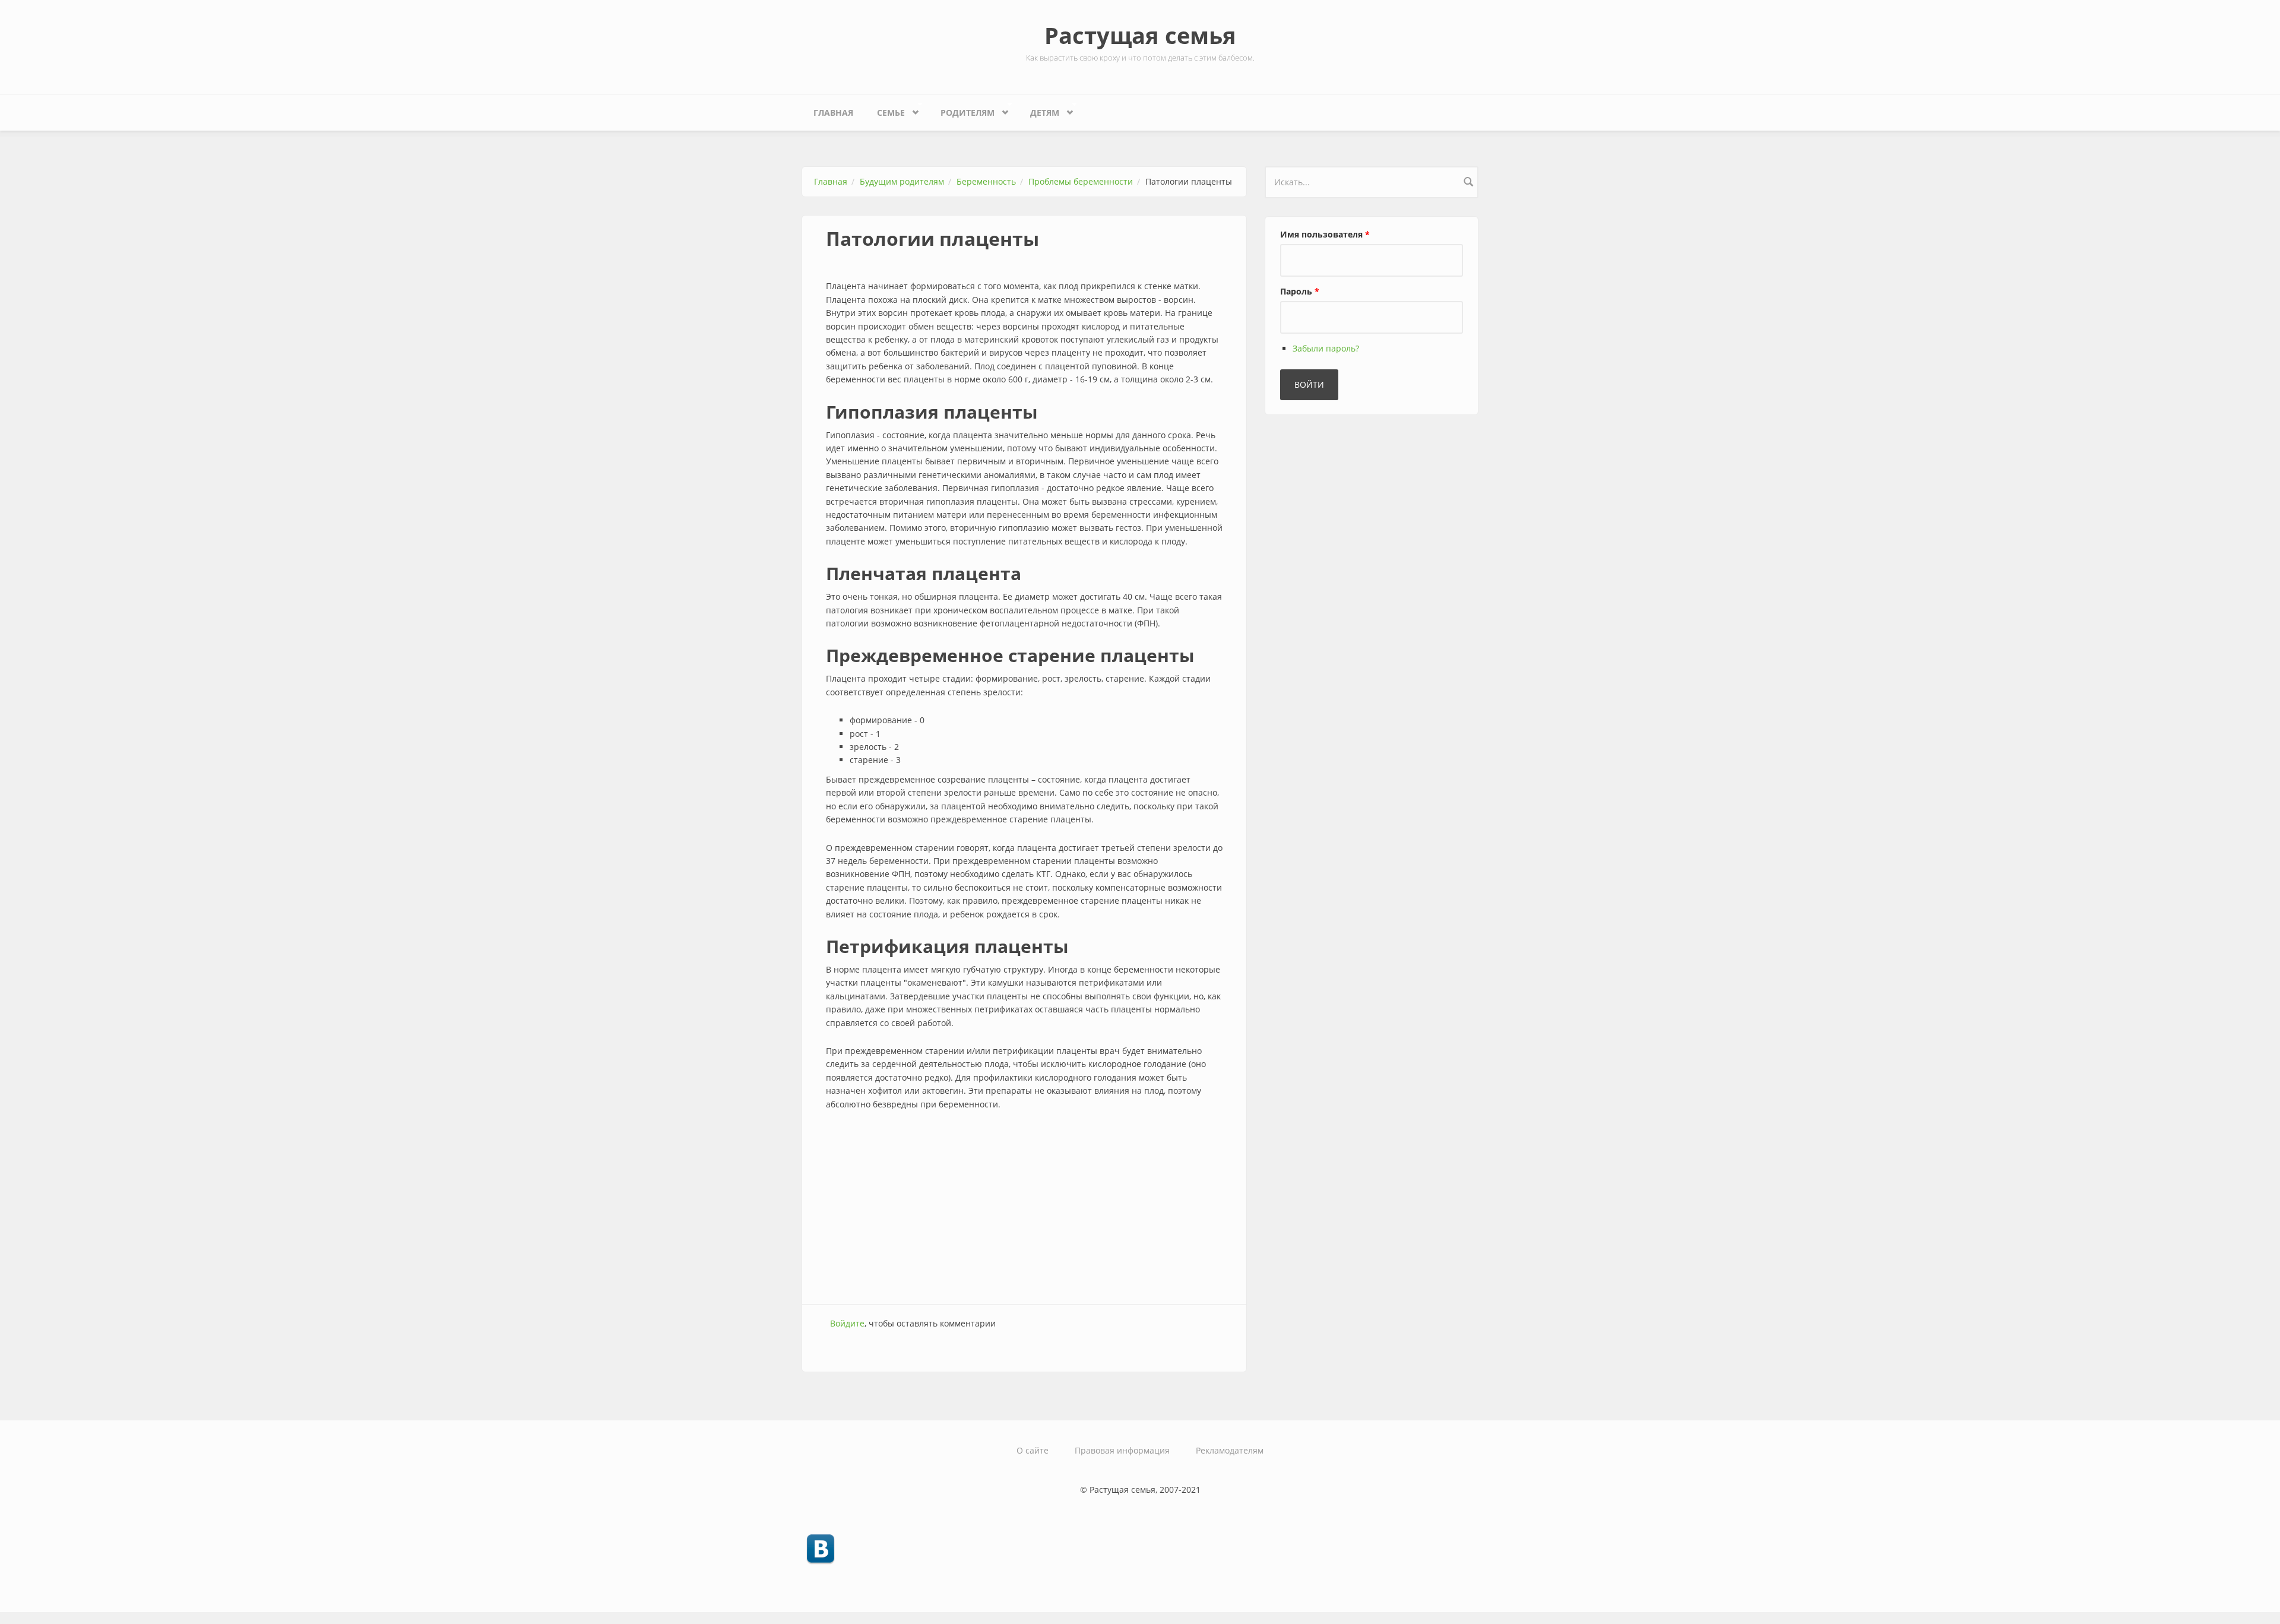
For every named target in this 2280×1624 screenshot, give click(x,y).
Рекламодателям (1230, 1450)
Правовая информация (1122, 1450)
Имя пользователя (1325, 234)
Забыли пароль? (1326, 348)
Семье (885, 110)
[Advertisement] (1024, 1209)
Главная (833, 113)
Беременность (986, 181)
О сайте (1033, 1450)
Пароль (1300, 291)
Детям (1039, 110)
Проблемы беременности (1081, 181)
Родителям (962, 110)
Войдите (847, 1323)
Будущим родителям (902, 181)
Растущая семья (1140, 35)
